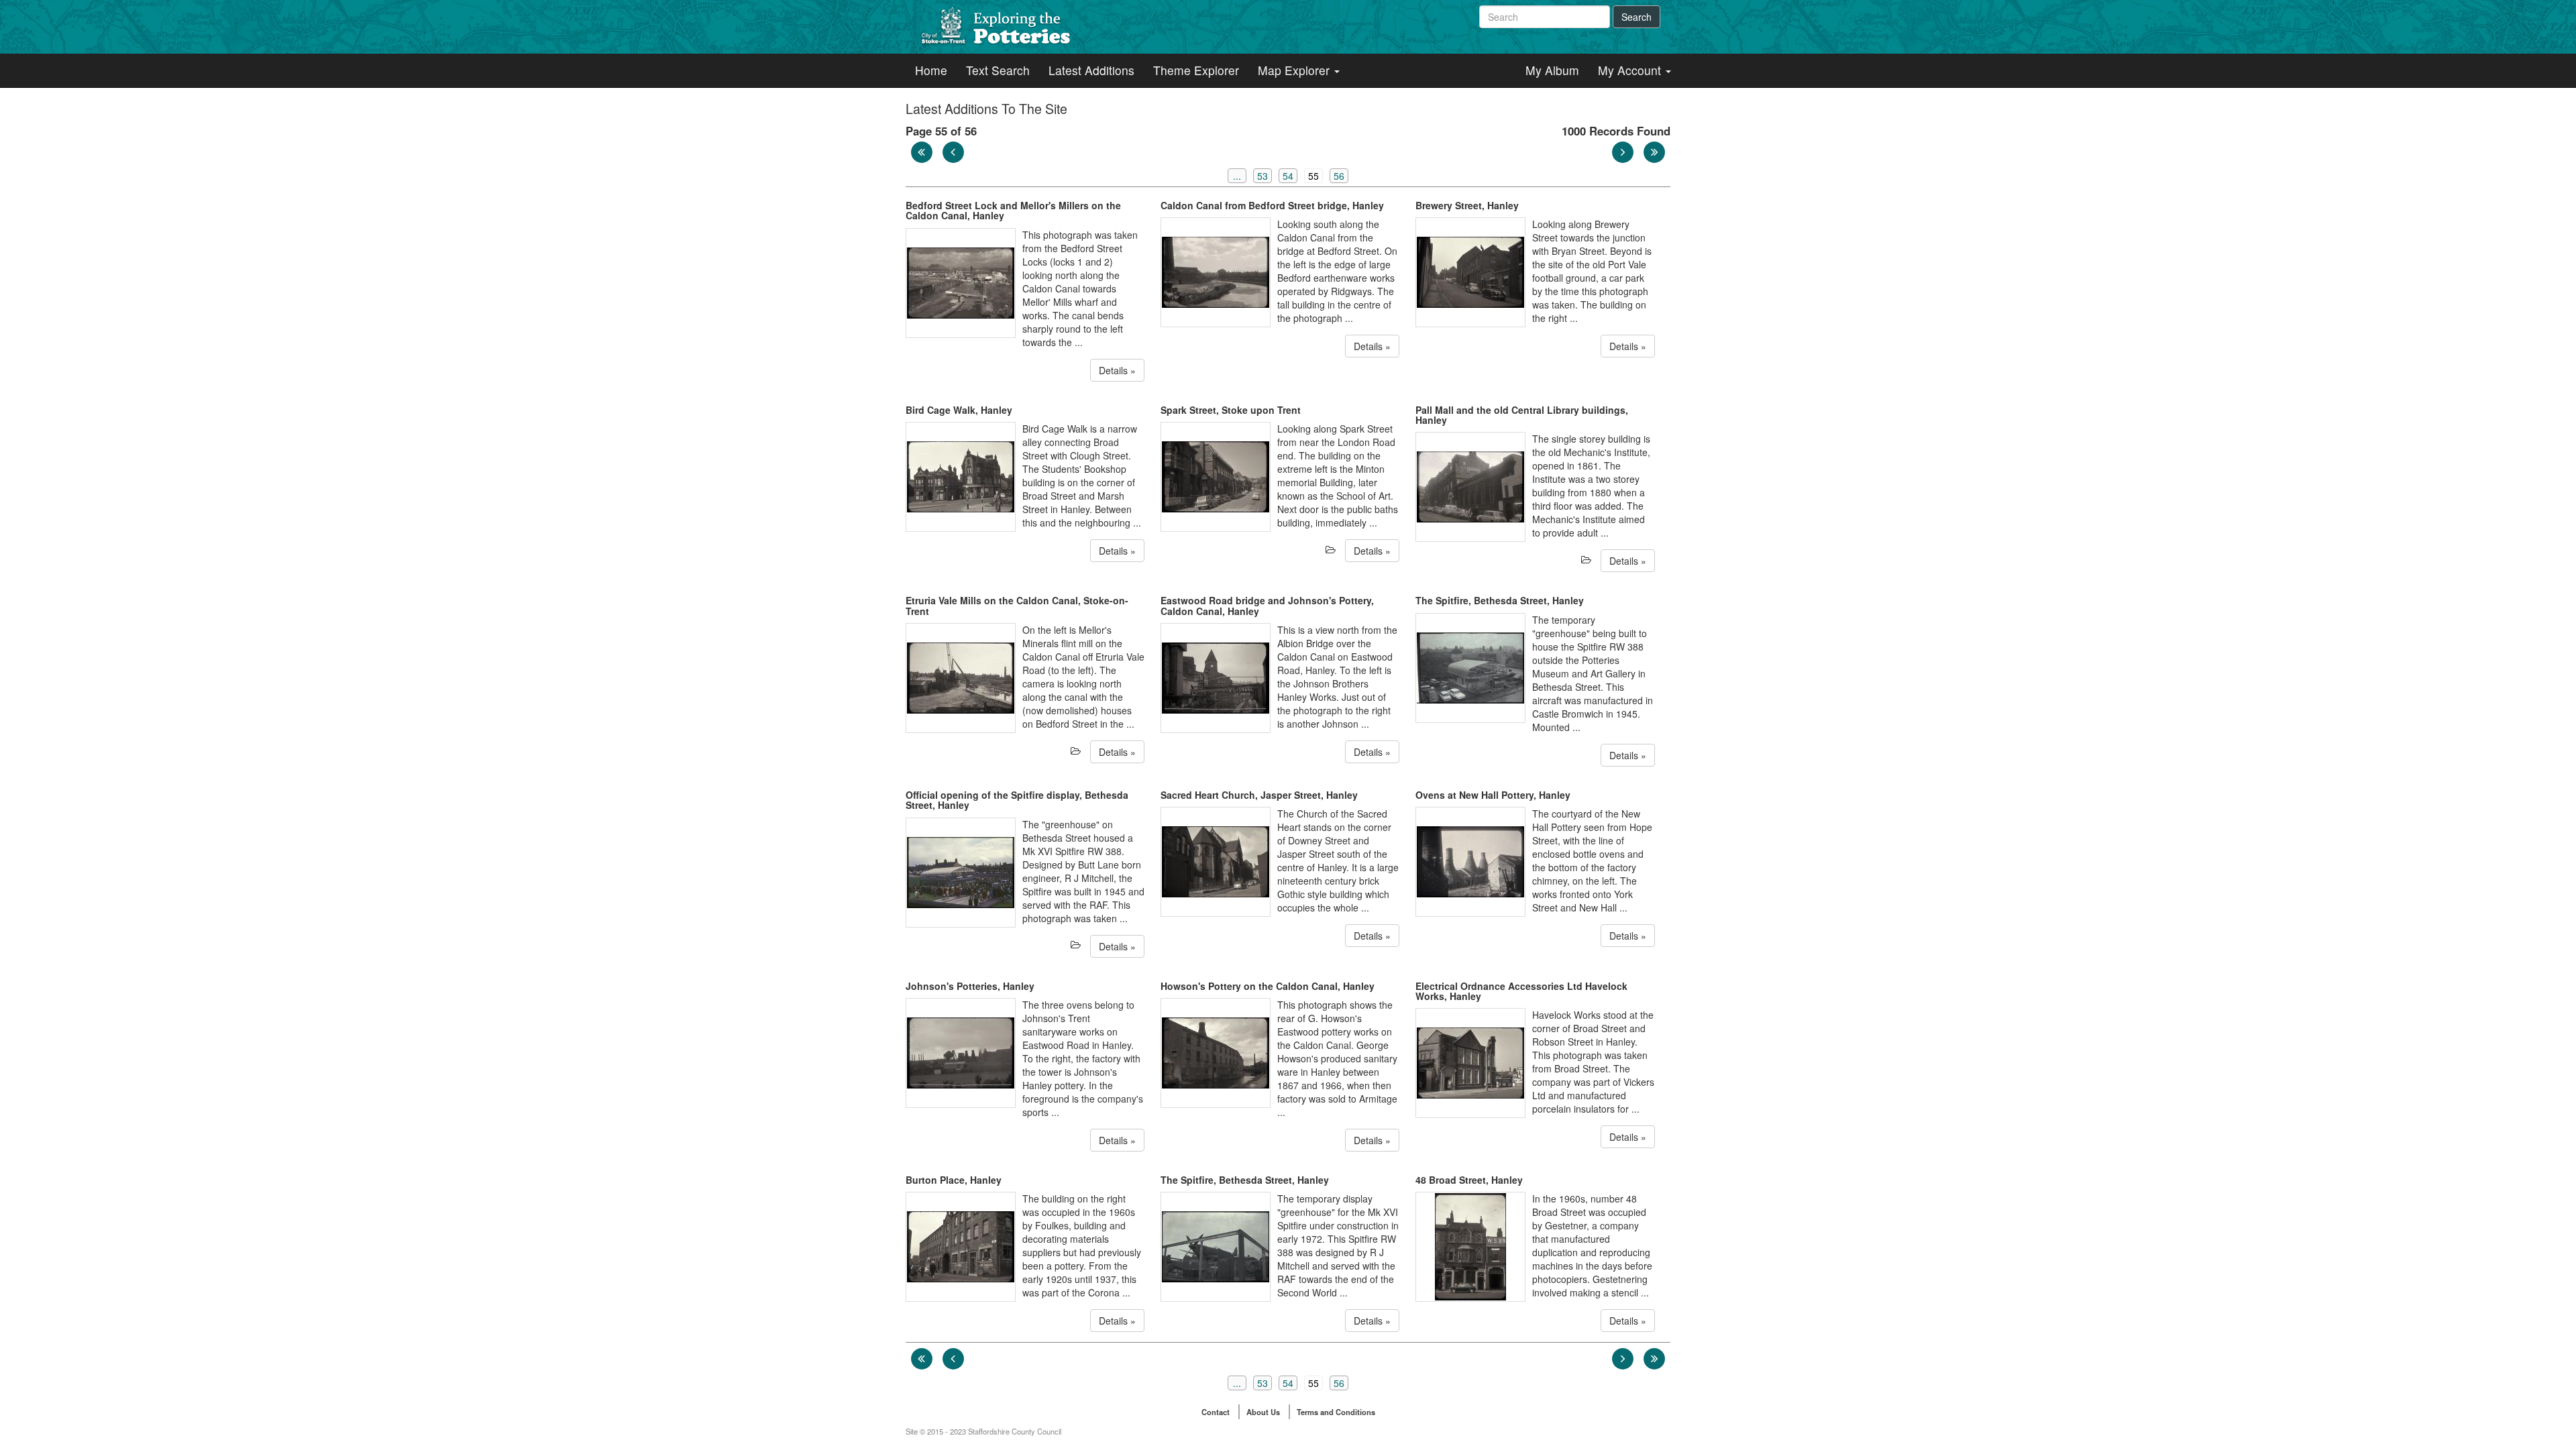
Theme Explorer (1196, 70)
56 (1339, 176)
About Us (1263, 1412)
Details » (1117, 370)
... (1237, 176)
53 (1263, 176)
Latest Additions (1091, 70)
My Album (1552, 70)
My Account (1631, 70)
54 (1288, 176)
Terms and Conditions (1336, 1412)
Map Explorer (1295, 70)
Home (931, 70)
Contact (1216, 1412)
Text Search (998, 70)
